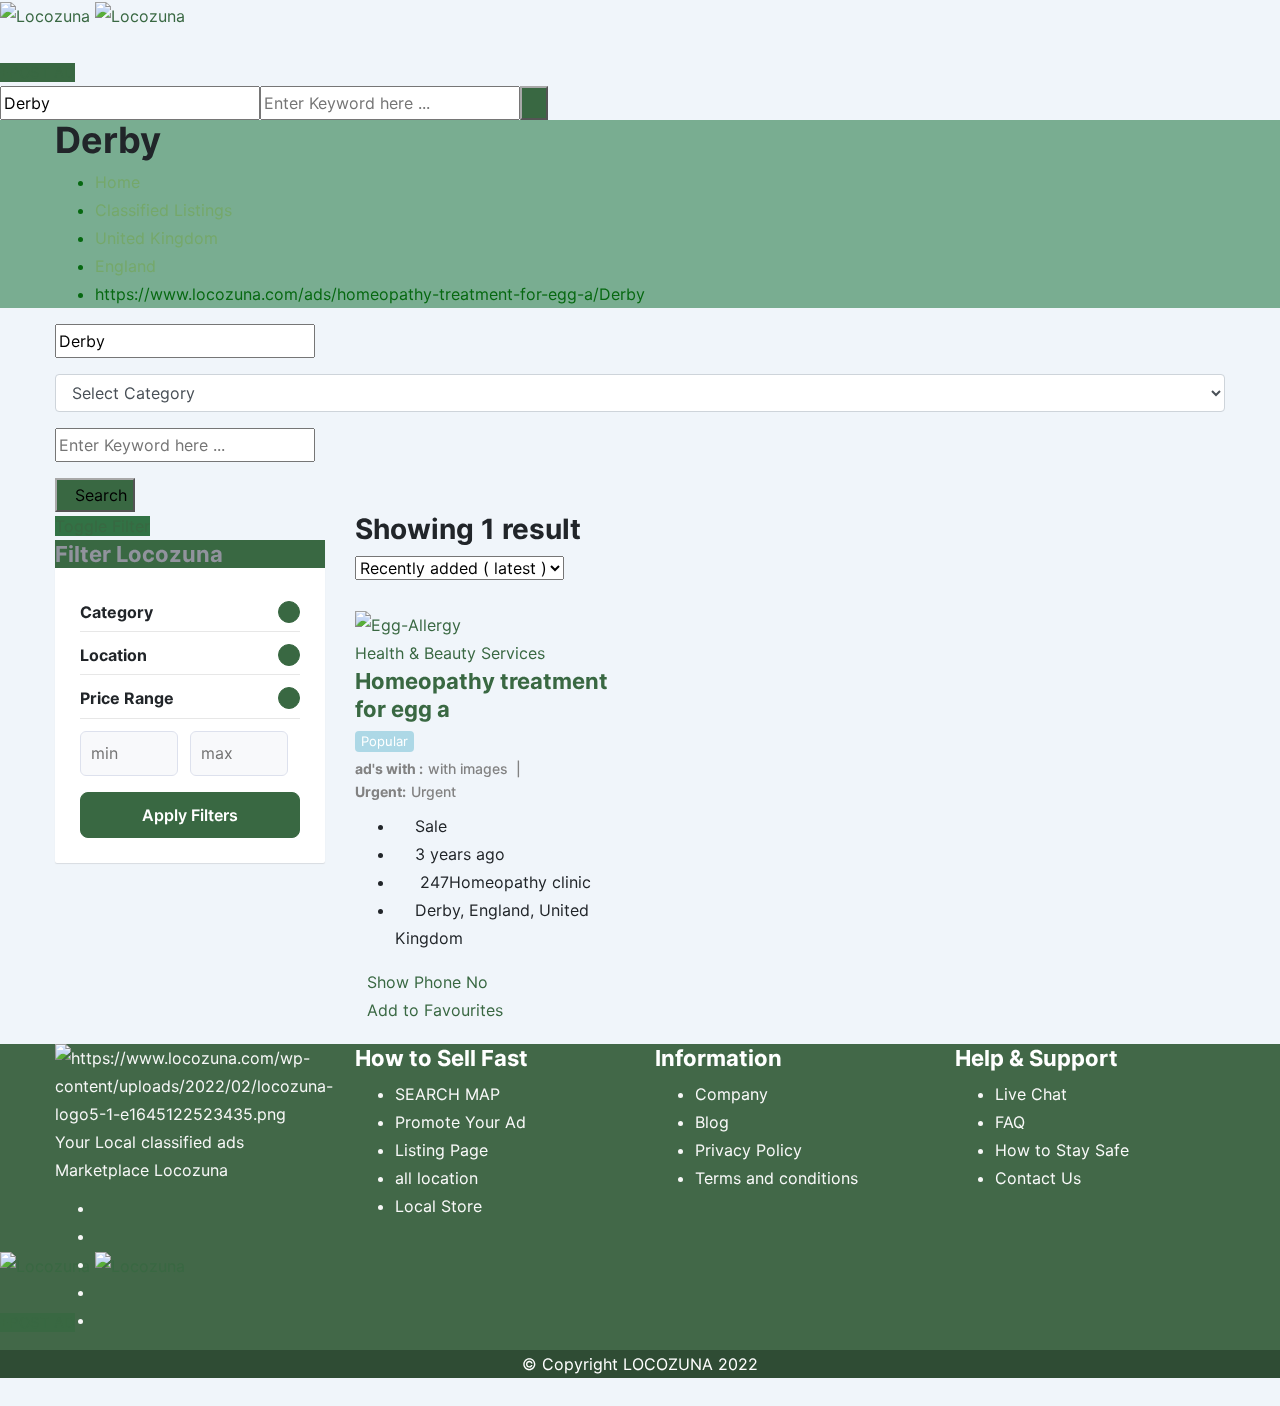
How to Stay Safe (1062, 1150)
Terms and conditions (776, 1178)
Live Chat (1031, 1094)
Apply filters (190, 815)
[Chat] (6, 44)
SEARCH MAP (447, 1094)
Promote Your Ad (460, 1122)
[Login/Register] (23, 44)
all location (436, 1178)
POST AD (42, 72)
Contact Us (1038, 1178)
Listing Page (441, 1150)
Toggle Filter (102, 526)
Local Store (438, 1206)
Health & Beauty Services (450, 653)
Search (101, 495)
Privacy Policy (748, 1150)
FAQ (1010, 1122)
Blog (712, 1122)
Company (731, 1094)
